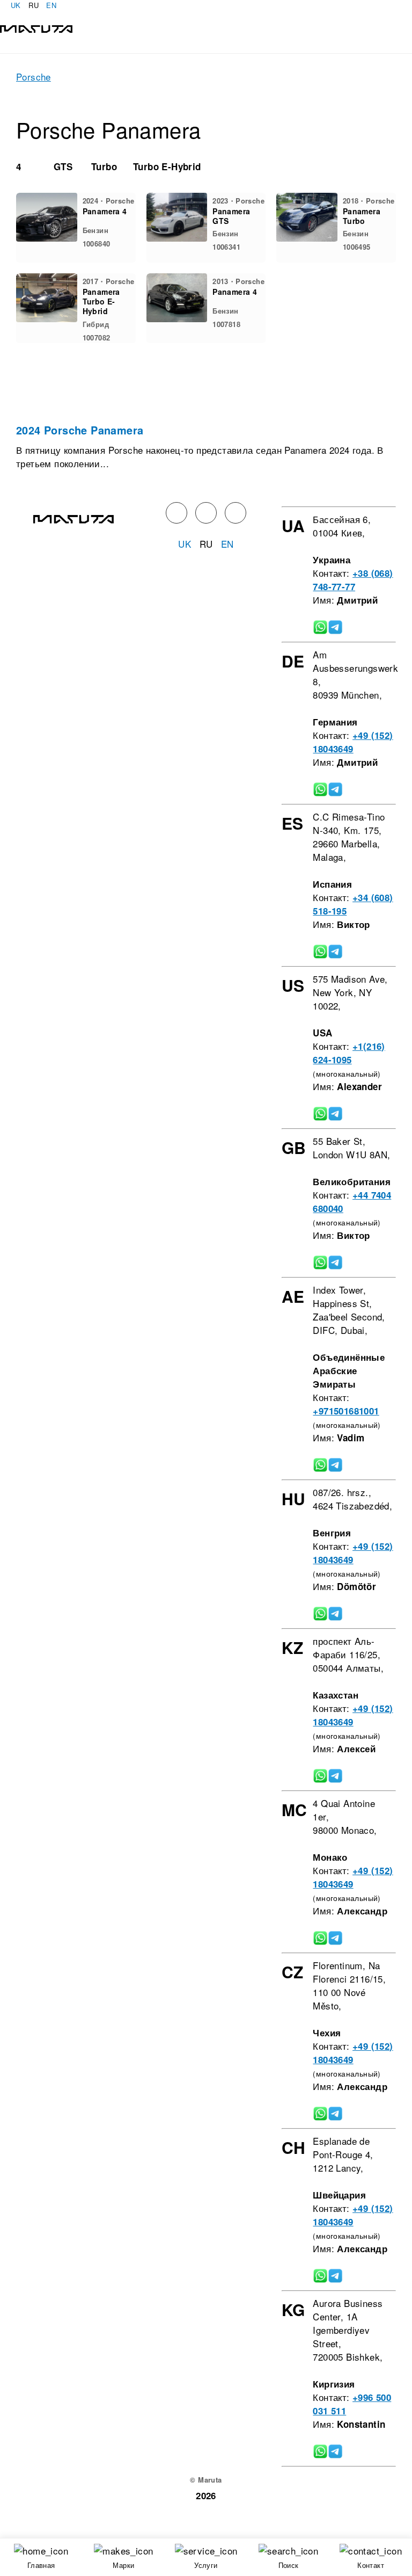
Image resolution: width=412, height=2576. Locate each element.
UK (16, 5)
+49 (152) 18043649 (353, 742)
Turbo (104, 166)
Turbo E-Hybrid (167, 166)
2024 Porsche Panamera (80, 430)
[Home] (36, 28)
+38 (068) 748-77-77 (353, 580)
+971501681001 (346, 1411)
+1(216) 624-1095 (349, 1053)
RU (34, 5)
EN (51, 5)
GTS (63, 166)
